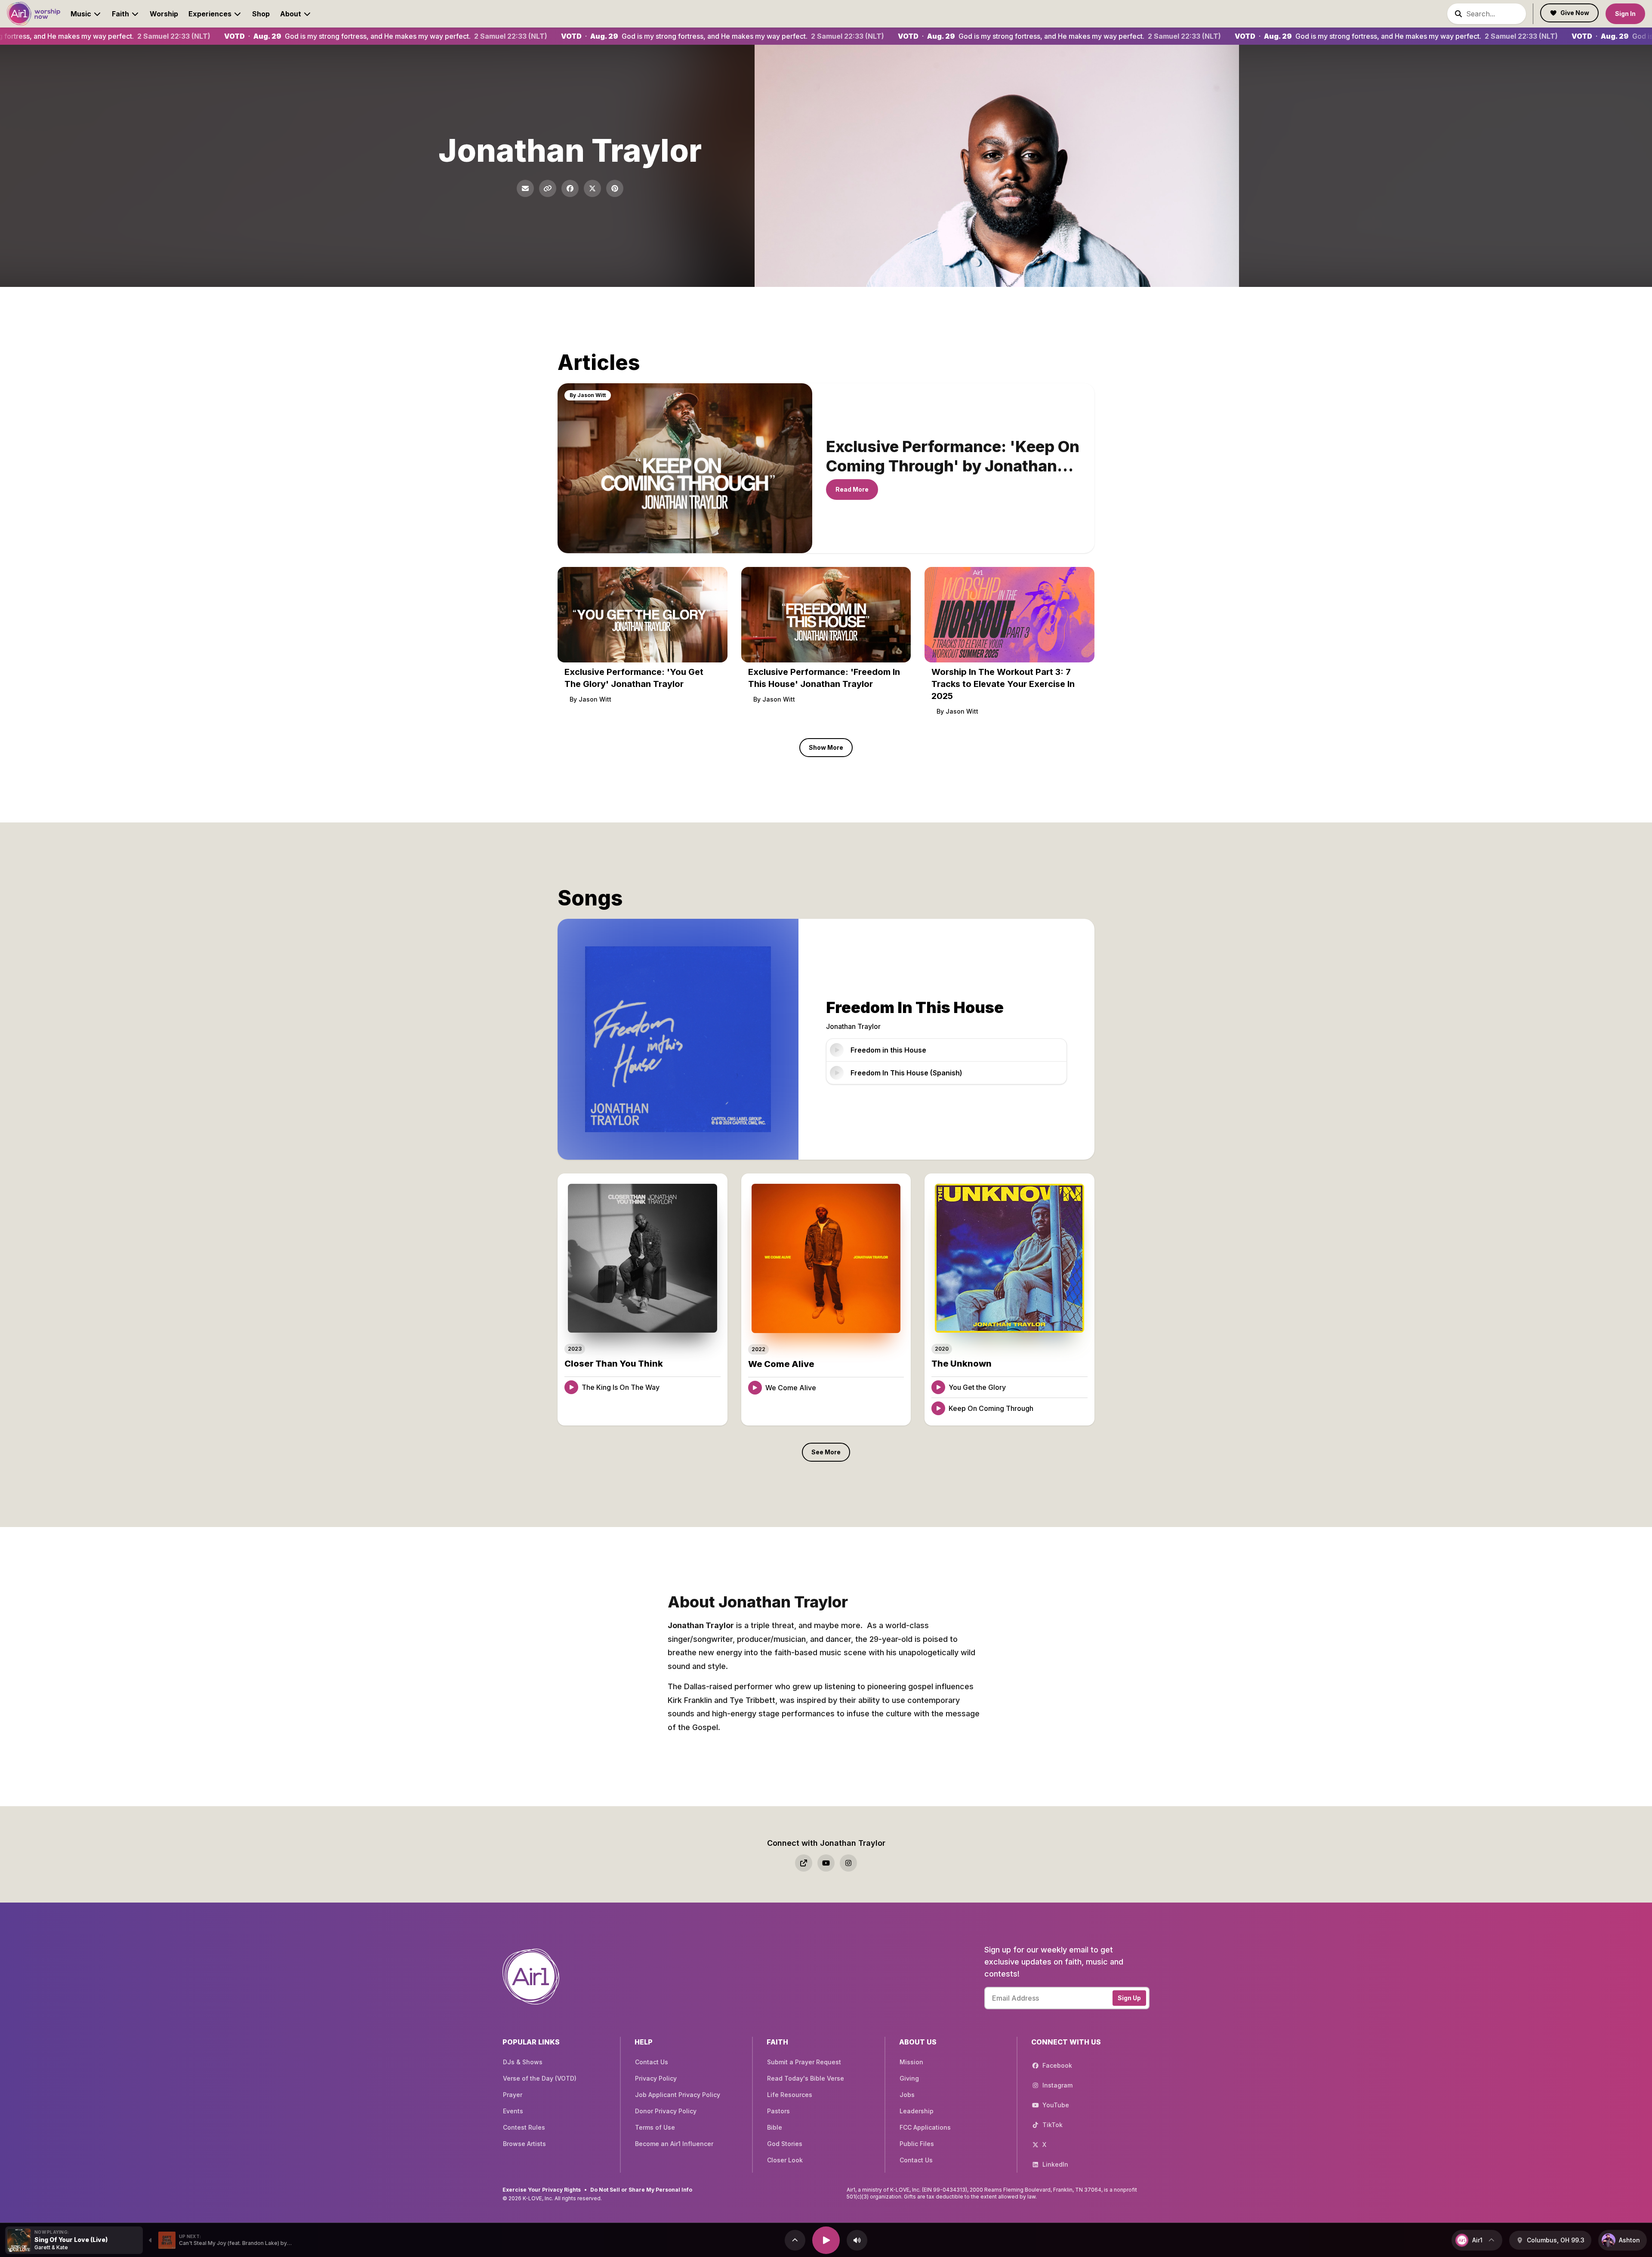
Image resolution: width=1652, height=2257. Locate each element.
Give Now (1575, 13)
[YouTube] (826, 1863)
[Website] (804, 1863)
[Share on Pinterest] (615, 188)
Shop (261, 14)
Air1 (1477, 2240)
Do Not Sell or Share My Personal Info (641, 2190)
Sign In (1625, 14)
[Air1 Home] (34, 14)
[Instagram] (848, 1863)
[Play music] (826, 2240)
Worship (164, 14)
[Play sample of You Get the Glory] (938, 1387)
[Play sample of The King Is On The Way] (571, 1387)
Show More (826, 747)
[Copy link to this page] (548, 188)
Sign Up (1129, 1998)
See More (826, 1452)
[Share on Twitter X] (592, 188)
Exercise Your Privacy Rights (542, 2190)
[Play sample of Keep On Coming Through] (938, 1408)
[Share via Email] (525, 188)
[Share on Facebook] (570, 188)
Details (701, 1387)
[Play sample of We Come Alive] (755, 1388)
